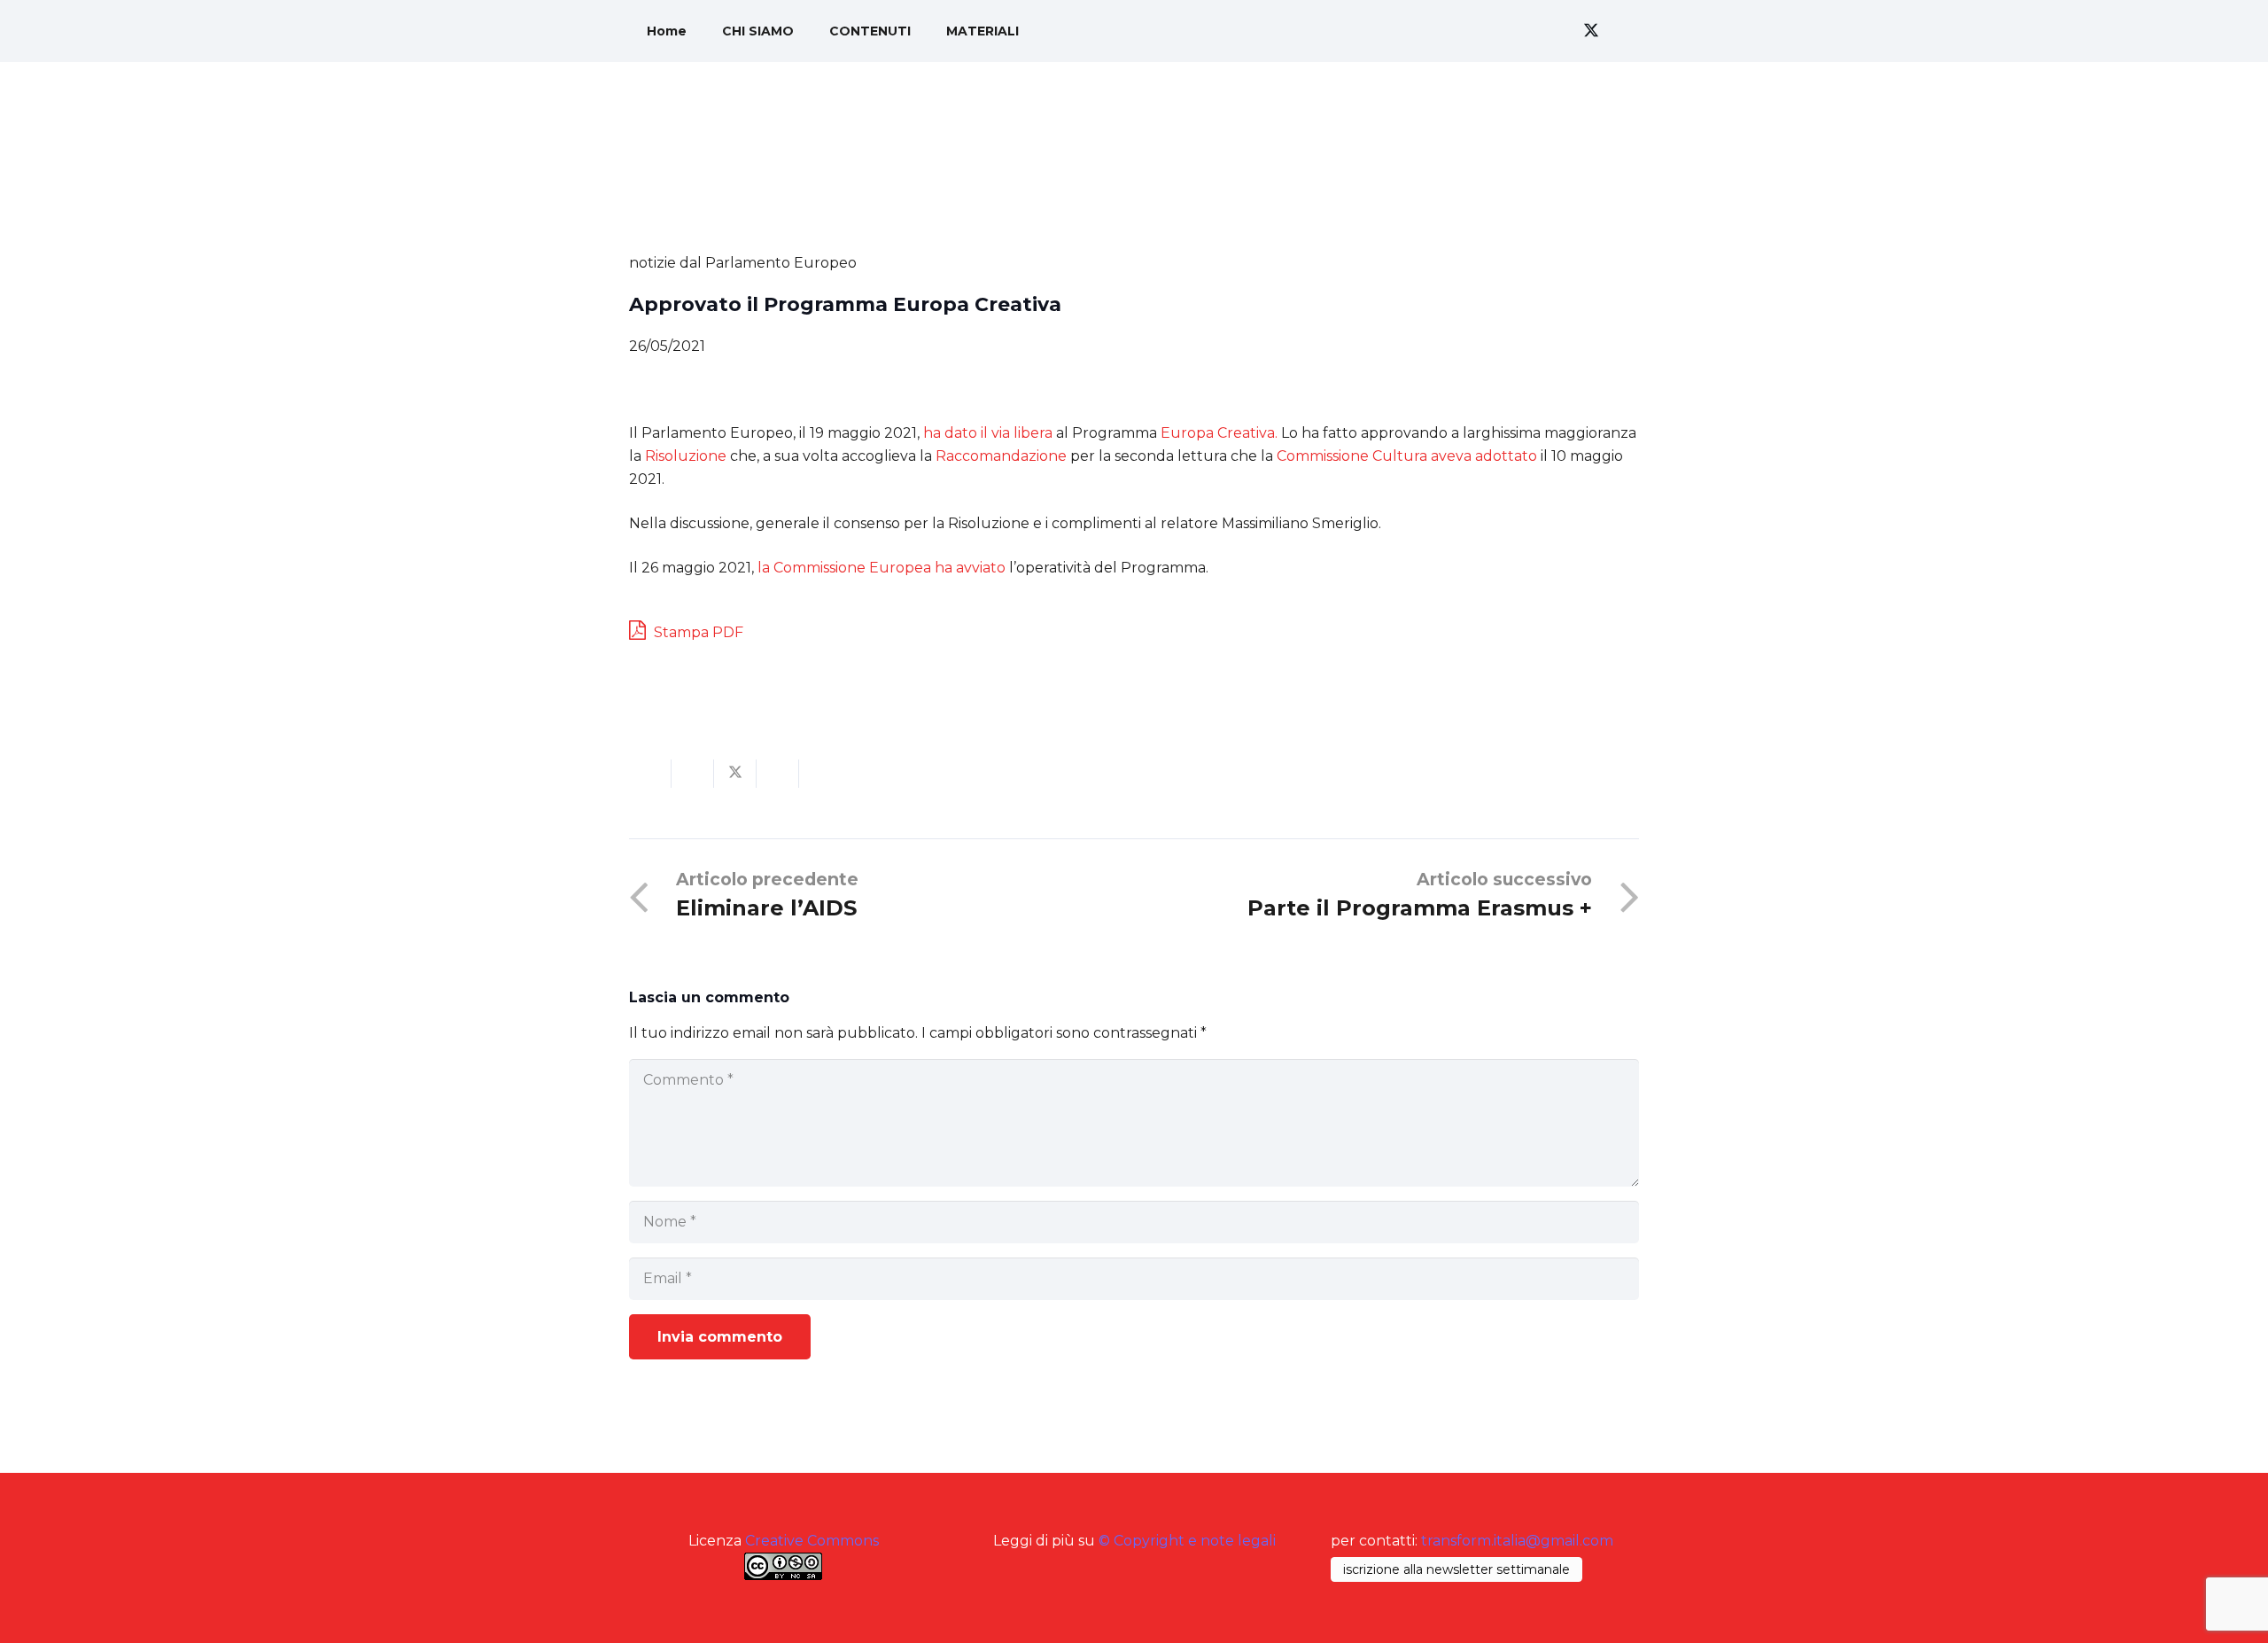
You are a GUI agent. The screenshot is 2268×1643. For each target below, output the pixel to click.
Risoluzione (686, 456)
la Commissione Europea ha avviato (882, 568)
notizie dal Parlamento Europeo (743, 263)
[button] (1506, 31)
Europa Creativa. (1219, 433)
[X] (1591, 31)
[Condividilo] (693, 774)
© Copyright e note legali (1187, 1541)
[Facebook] (1559, 31)
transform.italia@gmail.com (1517, 1541)
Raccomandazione (1001, 456)
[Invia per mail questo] (650, 774)
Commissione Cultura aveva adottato (1407, 456)
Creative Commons (812, 1541)
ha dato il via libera (988, 433)
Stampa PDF (697, 632)
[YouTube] (1623, 31)
